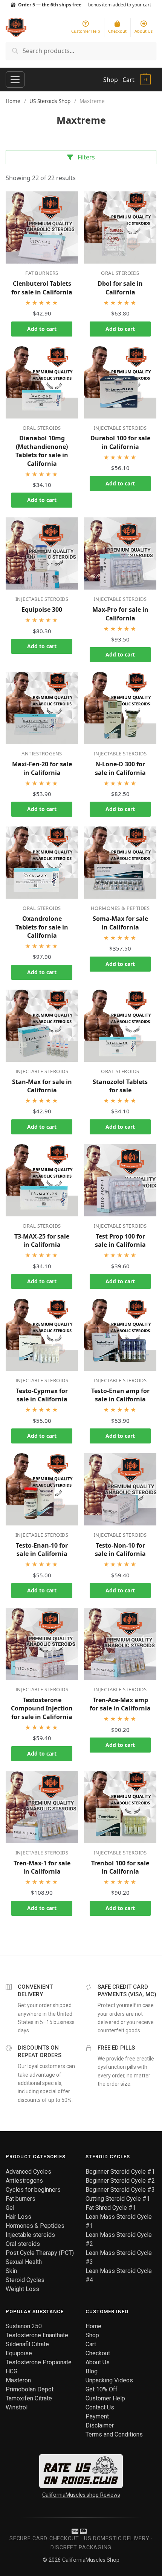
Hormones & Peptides (120, 908)
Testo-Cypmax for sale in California (42, 1395)
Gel (10, 2208)
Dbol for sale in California (120, 288)
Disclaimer (100, 2425)
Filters (86, 157)
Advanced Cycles (28, 2172)
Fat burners (42, 273)
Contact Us (100, 2407)
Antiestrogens (42, 754)
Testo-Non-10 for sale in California (120, 1550)
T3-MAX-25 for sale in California (42, 1240)
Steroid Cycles (25, 2280)
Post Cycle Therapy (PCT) (40, 2253)
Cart (128, 80)
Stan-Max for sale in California (42, 1086)
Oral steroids (120, 273)
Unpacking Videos (109, 2380)
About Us (98, 2362)
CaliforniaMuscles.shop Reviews (81, 2495)
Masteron (18, 2380)
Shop (111, 80)
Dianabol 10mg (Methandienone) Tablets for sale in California (42, 451)
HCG (11, 2371)
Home (13, 101)
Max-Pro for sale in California (120, 614)
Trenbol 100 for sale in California (120, 1867)
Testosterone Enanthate (37, 2335)
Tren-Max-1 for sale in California (42, 1867)
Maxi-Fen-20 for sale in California (42, 768)
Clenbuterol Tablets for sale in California (42, 288)
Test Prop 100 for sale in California (120, 1240)
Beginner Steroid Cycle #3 (120, 2190)
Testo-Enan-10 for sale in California (42, 1550)
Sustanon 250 (24, 2326)
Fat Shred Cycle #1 (111, 2208)
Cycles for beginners (33, 2190)
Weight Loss (22, 2289)
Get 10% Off (102, 2389)
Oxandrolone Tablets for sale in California (42, 927)
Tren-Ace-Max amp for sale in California (120, 1704)
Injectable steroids (120, 428)
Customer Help (105, 2398)
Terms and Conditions (114, 2434)
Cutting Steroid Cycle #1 (118, 2199)
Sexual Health (24, 2262)
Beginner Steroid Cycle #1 (120, 2172)
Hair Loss (18, 2217)
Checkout (98, 2353)
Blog (92, 2371)
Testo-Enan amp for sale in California (120, 1395)
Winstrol (17, 2407)
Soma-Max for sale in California (120, 923)
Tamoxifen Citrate (29, 2398)
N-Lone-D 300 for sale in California (120, 768)
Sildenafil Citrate (27, 2344)
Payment (97, 2416)
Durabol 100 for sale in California (120, 442)
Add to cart (42, 329)
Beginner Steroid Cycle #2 (120, 2181)
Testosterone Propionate (39, 2362)
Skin (11, 2271)
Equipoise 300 (42, 610)
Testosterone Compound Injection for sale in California (42, 1708)
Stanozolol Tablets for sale (120, 1086)
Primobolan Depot (30, 2389)
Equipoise (19, 2353)
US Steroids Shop (50, 101)
